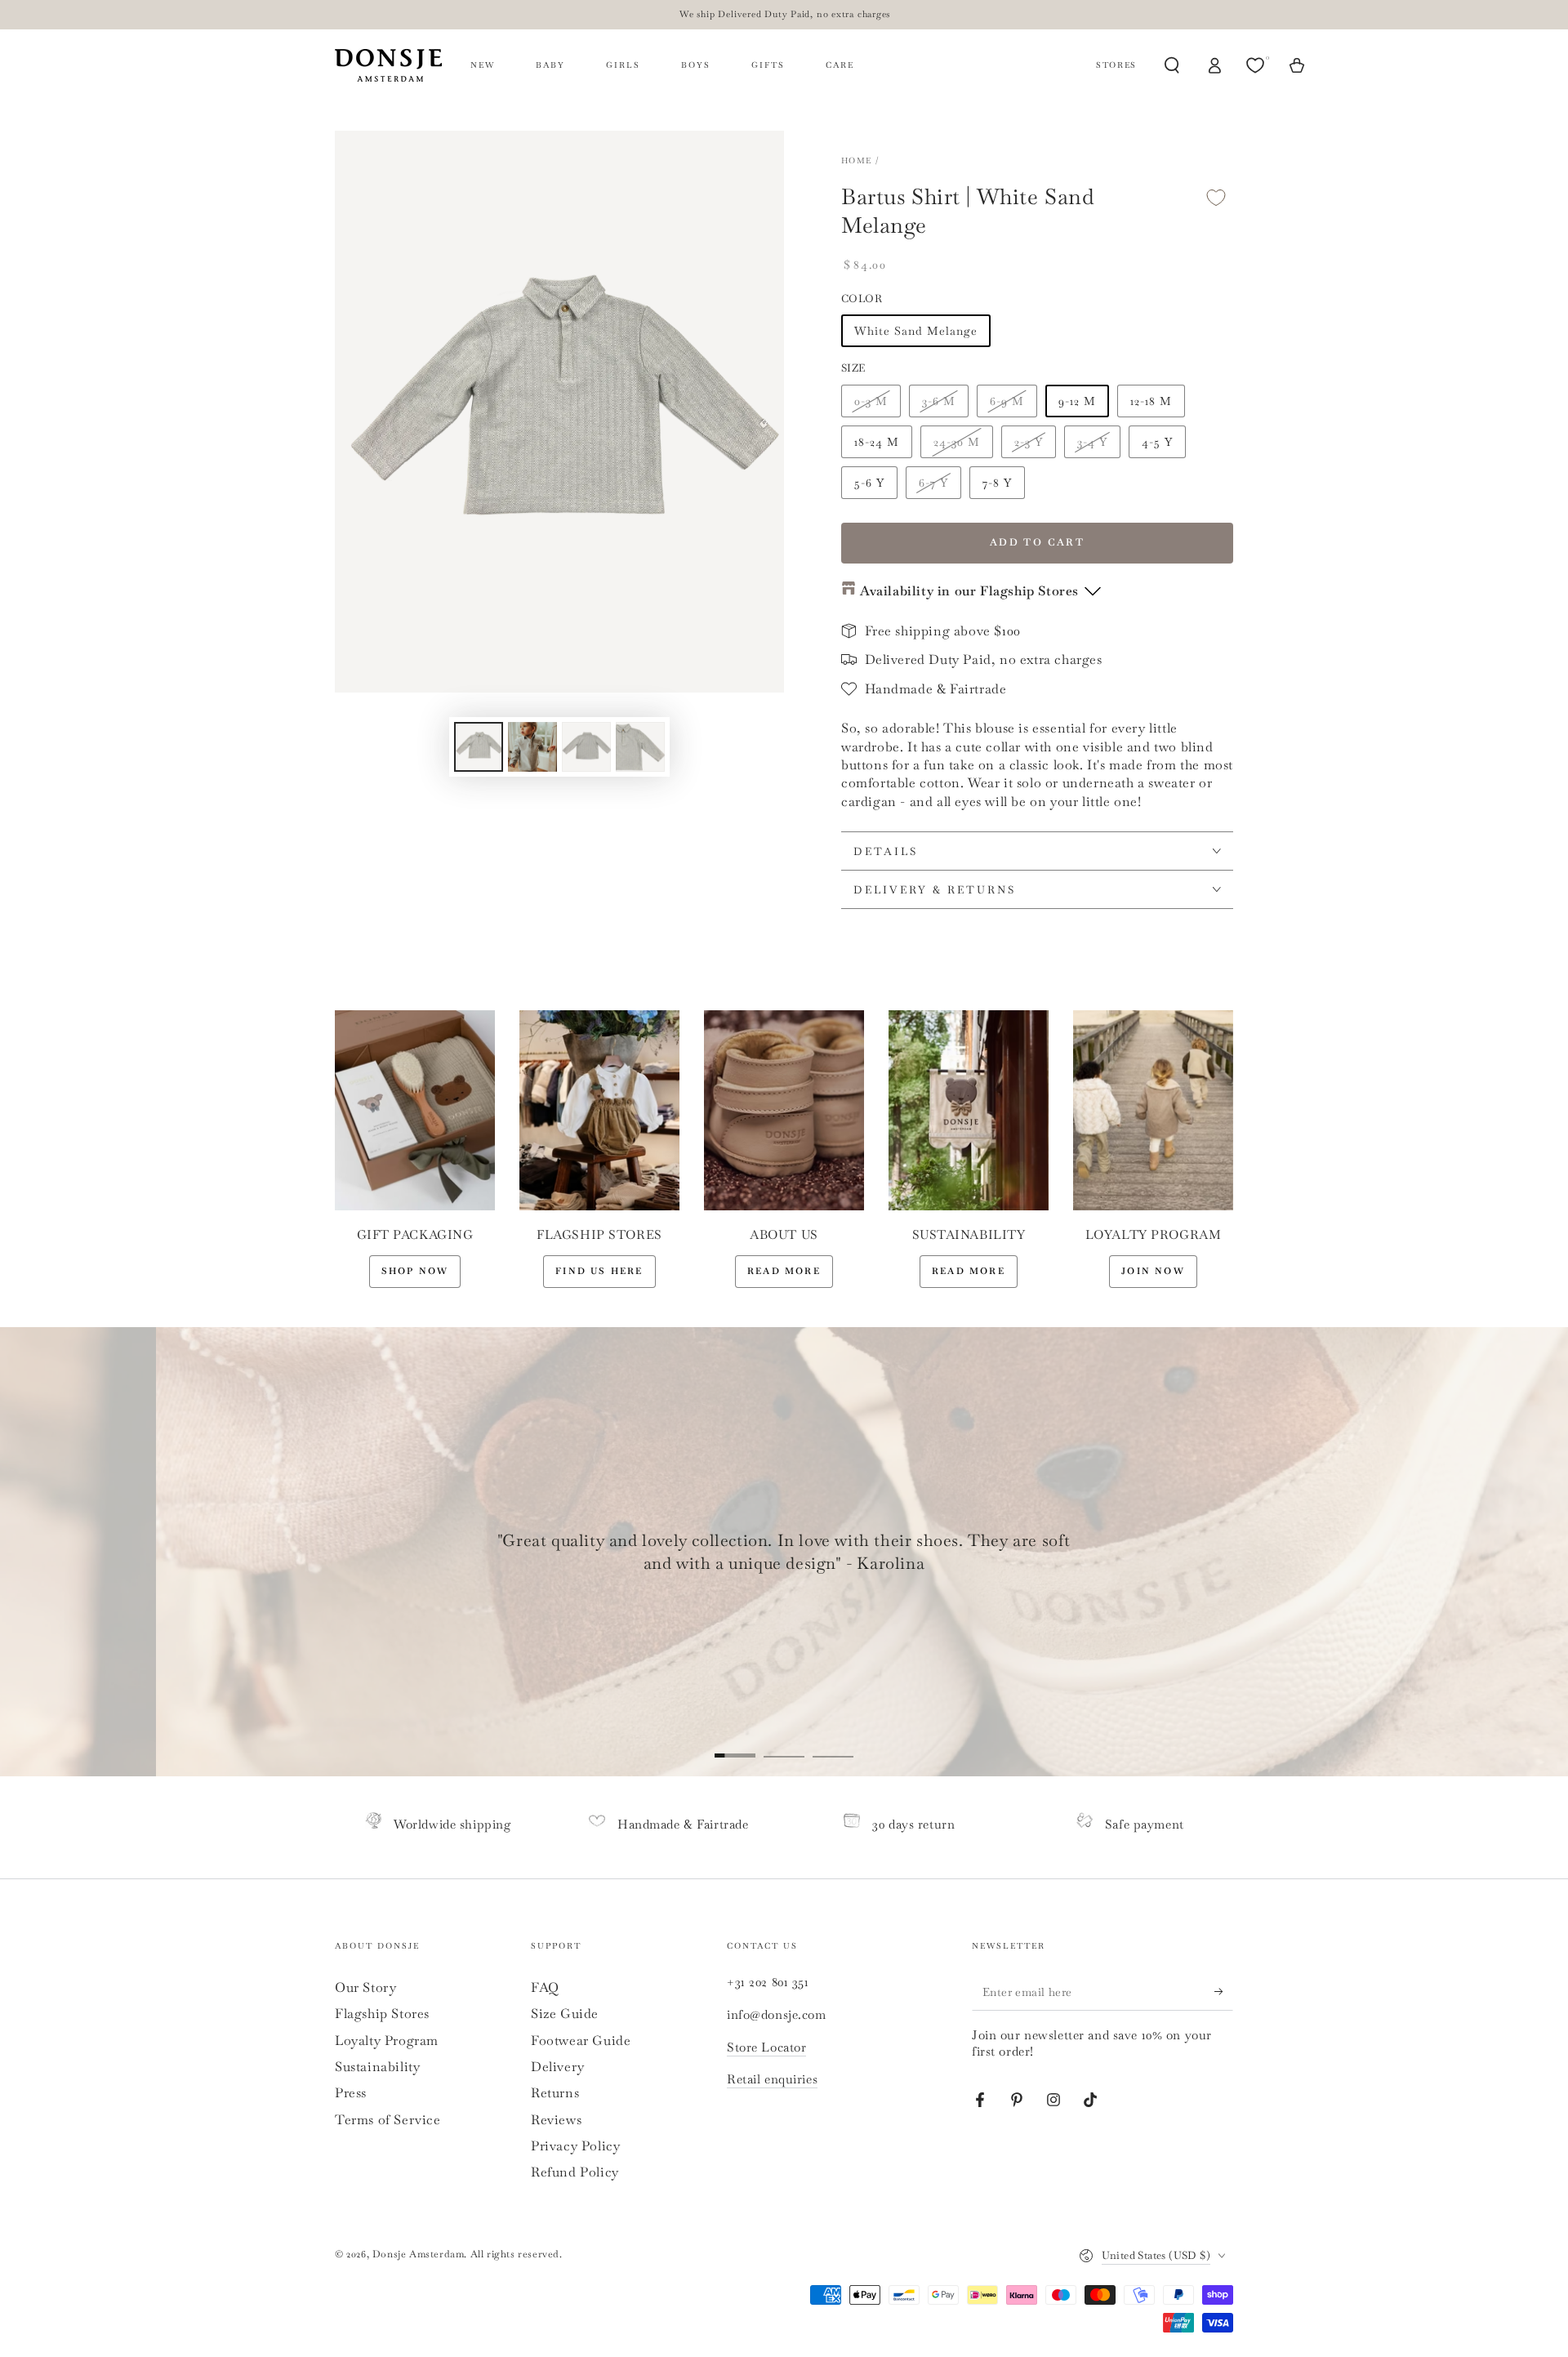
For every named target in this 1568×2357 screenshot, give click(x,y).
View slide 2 (784, 1744)
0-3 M (871, 401)
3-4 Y (1092, 442)
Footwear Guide (581, 2041)
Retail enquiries (772, 2079)
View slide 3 (833, 1744)
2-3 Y (1029, 442)
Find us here (599, 1271)
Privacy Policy (575, 2146)
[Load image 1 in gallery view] (479, 747)
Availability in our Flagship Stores (969, 591)
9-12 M (1077, 401)
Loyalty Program (387, 2041)
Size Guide (565, 2014)
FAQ (545, 1987)
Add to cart (1037, 542)
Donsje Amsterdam (419, 2254)
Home (856, 160)
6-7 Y (933, 483)
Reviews (556, 2120)
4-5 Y (1157, 442)
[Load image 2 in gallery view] (532, 747)
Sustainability (377, 2067)
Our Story (365, 1987)
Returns (555, 2093)
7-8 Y (997, 483)
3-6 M (939, 401)
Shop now (415, 1271)
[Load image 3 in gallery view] (586, 747)
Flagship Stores (382, 2014)
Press (351, 2093)
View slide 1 (735, 1744)
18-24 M (877, 442)
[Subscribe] (1224, 1992)
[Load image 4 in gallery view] (640, 747)
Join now (1153, 1271)
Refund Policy (575, 2172)
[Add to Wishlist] (1216, 197)
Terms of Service (388, 2120)
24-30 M (957, 442)
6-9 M (1007, 401)
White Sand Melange (916, 331)
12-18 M (1151, 401)
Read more (784, 1271)
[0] (1257, 65)
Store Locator (766, 2047)
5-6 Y (869, 483)
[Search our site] (1172, 65)
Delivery (558, 2067)
